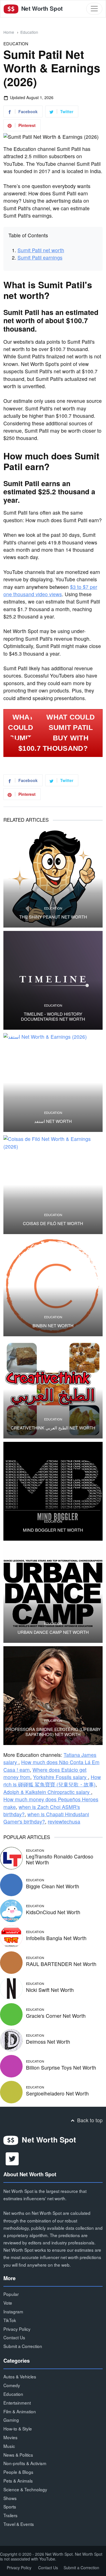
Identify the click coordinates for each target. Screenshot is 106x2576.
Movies (10, 2437)
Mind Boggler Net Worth (53, 1530)
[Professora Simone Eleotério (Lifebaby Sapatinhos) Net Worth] (53, 1696)
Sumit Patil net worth (41, 250)
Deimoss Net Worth (48, 2042)
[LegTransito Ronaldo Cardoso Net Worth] (11, 1857)
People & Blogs (18, 2472)
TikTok (10, 2320)
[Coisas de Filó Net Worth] (53, 1185)
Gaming (11, 2420)
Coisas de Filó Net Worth (53, 1223)
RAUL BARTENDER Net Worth (61, 1964)
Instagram (13, 2311)
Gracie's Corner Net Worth (56, 2016)
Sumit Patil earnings (40, 257)
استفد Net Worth (53, 1121)
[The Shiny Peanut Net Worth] (53, 878)
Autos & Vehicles (20, 2376)
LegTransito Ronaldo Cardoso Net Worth (60, 1859)
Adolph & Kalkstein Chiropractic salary (47, 1792)
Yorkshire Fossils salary (60, 1777)
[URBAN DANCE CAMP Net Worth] (53, 1593)
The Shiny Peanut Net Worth (53, 917)
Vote (8, 2303)
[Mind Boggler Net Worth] (53, 1491)
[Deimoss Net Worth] (11, 2040)
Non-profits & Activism (25, 2463)
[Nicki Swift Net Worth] (11, 1988)
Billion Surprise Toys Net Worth (61, 2067)
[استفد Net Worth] (53, 1083)
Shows (10, 2498)
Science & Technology (25, 2489)
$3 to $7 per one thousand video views (50, 590)
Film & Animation (20, 2411)
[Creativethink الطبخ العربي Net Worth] (53, 1389)
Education (29, 32)
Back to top (89, 2120)
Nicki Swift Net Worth (50, 1990)
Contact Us (14, 2337)
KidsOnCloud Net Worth (53, 1912)
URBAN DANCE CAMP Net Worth (53, 1632)
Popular (11, 2294)
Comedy (12, 2385)
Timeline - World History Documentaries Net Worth (53, 1016)
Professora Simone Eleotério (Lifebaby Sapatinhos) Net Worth (53, 1732)
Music (9, 2446)
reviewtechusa (64, 1821)
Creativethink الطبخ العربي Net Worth (53, 1428)
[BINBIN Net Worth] (53, 1287)
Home (9, 32)
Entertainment (17, 2403)
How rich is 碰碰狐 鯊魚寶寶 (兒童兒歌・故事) (52, 1781)
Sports (10, 2506)
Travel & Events (19, 2524)
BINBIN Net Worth (53, 1326)
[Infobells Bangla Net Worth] (11, 1936)
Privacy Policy (17, 2329)
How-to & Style (18, 2428)
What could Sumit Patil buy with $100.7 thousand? (57, 733)
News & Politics (18, 2455)
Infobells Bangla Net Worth (56, 1938)
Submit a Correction (23, 2346)
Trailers (10, 2515)
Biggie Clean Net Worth (53, 1886)
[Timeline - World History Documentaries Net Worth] (53, 980)
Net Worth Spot (41, 8)
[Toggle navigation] (94, 9)
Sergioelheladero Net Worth (57, 2093)
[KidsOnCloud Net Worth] (11, 1910)
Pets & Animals (18, 2481)
